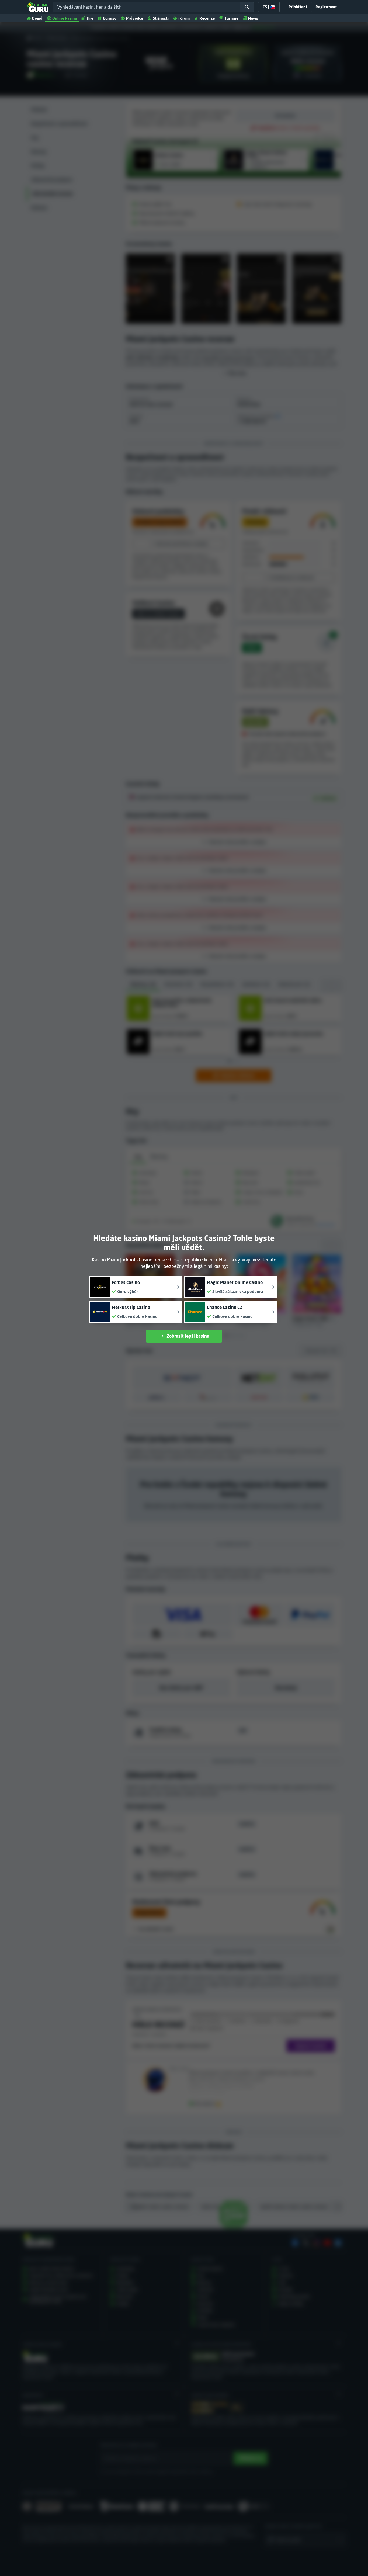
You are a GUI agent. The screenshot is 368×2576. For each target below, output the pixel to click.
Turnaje (231, 18)
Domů (37, 18)
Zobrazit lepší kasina (188, 1336)
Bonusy (110, 18)
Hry (90, 18)
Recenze (207, 18)
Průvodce (135, 18)
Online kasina (65, 18)
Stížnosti (161, 18)
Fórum (184, 18)
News (253, 18)
